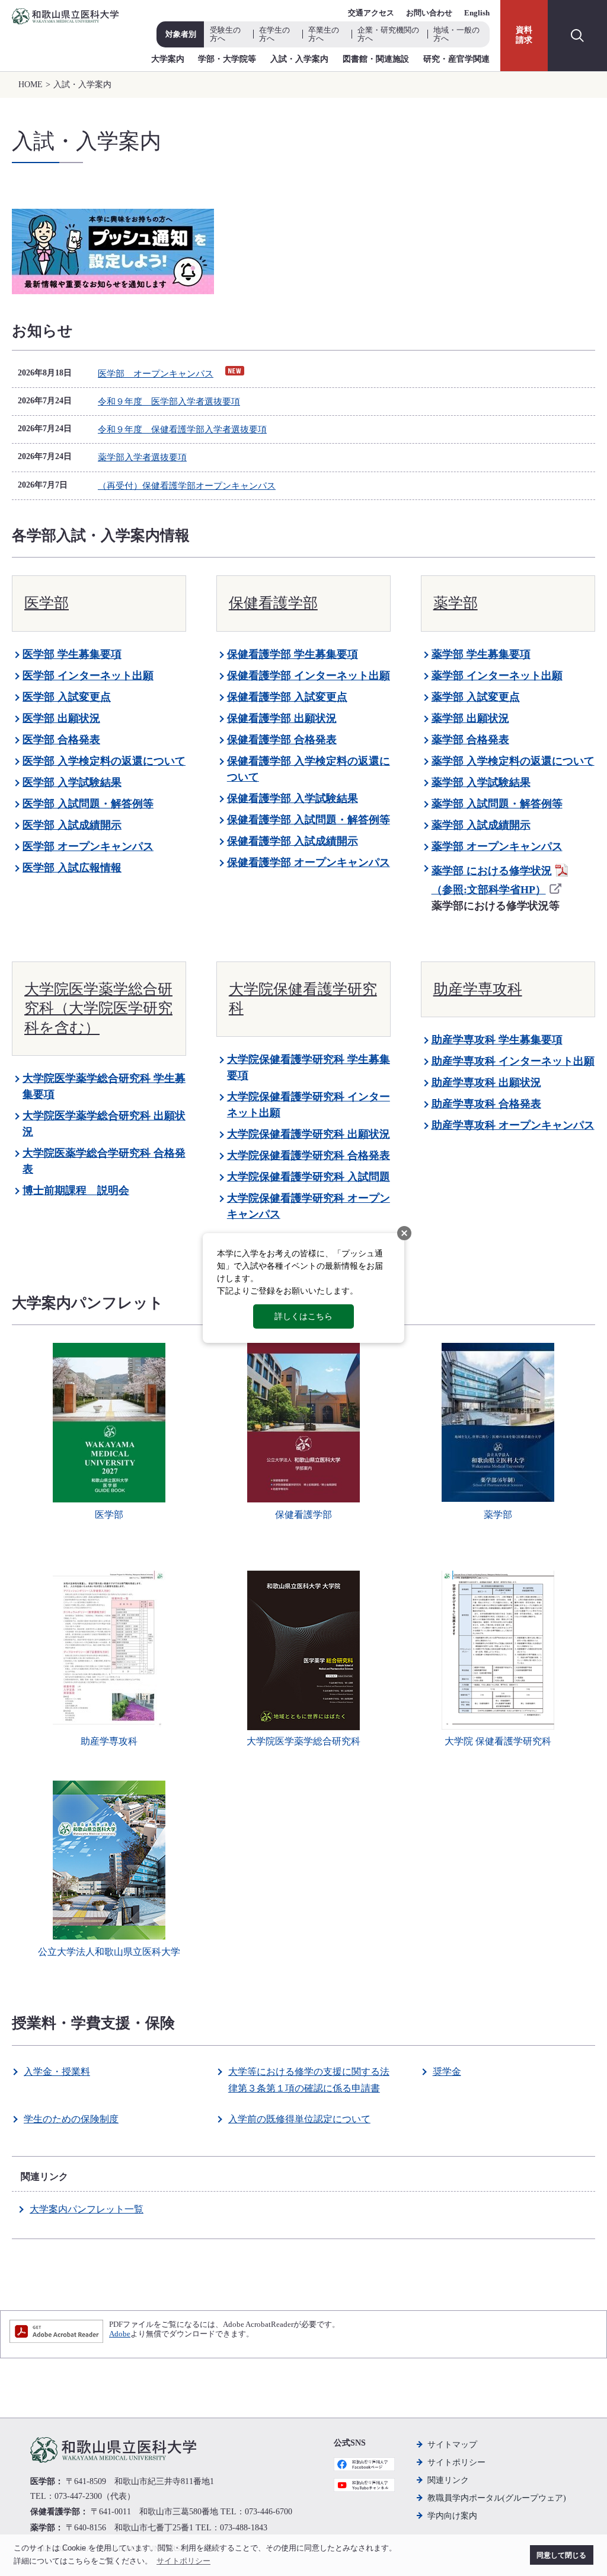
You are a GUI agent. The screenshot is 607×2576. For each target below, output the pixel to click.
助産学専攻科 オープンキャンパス (513, 1125)
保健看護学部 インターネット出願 (309, 676)
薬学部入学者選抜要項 (142, 457)
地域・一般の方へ (456, 34)
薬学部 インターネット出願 (497, 676)
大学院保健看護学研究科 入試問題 (309, 1177)
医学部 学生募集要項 (72, 654)
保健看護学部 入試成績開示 (293, 841)
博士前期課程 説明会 (76, 1190)
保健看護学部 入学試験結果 (293, 798)
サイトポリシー (456, 2462)
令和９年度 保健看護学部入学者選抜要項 (182, 429)
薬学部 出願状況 (470, 718)
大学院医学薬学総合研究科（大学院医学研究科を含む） (98, 1008)
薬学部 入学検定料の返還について (513, 761)
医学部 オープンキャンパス (156, 374)
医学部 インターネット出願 (88, 676)
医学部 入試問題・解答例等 (88, 804)
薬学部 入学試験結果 (481, 782)
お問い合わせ (429, 13)
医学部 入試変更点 (67, 697)
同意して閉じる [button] (561, 2555)
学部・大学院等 (227, 59)
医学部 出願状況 (61, 718)
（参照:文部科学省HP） (489, 890)
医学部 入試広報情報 (72, 868)
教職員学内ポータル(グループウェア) (497, 2498)
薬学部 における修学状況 (492, 871)
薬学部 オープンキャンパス (497, 846)
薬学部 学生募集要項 (481, 654)
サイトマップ (452, 2445)
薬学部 (456, 603)
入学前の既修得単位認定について (299, 2119)
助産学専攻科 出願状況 (486, 1082)
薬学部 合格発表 (470, 740)
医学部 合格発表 (61, 740)
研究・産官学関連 (456, 59)
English (477, 13)
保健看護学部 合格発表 (282, 740)
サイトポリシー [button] (183, 2561)
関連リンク (448, 2480)
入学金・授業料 (57, 2072)
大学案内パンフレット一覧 (87, 2209)
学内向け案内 (452, 2516)
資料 (524, 35)
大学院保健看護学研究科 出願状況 (309, 1134)
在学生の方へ (274, 34)
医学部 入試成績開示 (72, 825)
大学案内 (168, 59)
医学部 (47, 603)
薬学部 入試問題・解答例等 (497, 804)
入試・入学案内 (299, 59)
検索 (577, 36)
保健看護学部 (273, 603)
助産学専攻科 (478, 989)
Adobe (120, 2334)
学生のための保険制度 (71, 2119)
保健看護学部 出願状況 (282, 718)
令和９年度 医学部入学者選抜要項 (169, 402)
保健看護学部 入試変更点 (287, 697)
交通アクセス (371, 13)
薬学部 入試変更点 (476, 697)
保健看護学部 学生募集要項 (293, 654)
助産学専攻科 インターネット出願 (513, 1061)
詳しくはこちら (303, 1316)
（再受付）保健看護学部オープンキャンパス (187, 486)
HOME (31, 85)
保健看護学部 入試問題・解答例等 (309, 820)
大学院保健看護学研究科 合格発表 (309, 1155)
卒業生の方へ (324, 34)
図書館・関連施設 (376, 59)
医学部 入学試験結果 (72, 782)
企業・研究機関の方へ (388, 34)
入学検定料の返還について (122, 761)
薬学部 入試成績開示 (481, 825)
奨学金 (447, 2072)
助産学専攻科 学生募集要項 (497, 1040)
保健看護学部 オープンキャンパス (309, 862)
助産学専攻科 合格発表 (486, 1104)
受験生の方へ (225, 34)
